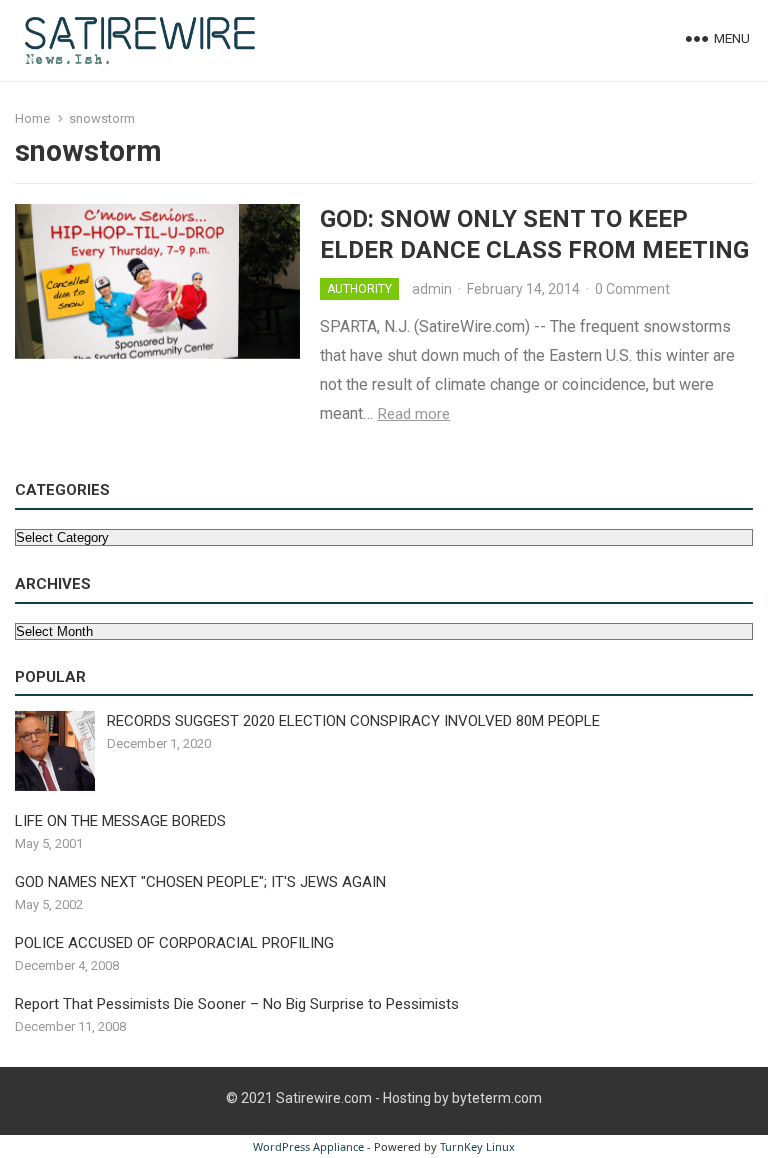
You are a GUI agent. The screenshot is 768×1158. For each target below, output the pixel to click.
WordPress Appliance (308, 1146)
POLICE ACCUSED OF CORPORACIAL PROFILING (174, 943)
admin (432, 289)
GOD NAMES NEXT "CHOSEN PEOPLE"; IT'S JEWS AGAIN (200, 882)
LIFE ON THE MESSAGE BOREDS (120, 821)
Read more (413, 414)
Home (32, 118)
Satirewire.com (324, 1098)
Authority (359, 289)
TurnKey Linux (477, 1146)
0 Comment (632, 289)
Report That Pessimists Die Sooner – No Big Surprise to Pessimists (237, 1004)
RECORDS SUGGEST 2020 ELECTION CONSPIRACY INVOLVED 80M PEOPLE (353, 721)
